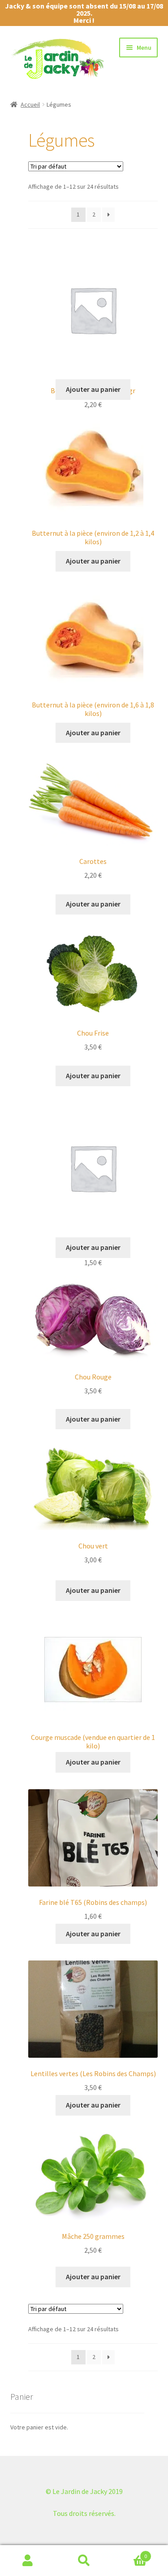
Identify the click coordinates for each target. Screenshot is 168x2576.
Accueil (30, 104)
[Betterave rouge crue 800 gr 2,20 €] (93, 312)
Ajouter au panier (93, 389)
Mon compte (28, 2561)
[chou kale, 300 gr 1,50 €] (93, 1170)
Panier (129, 2553)
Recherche (84, 2561)
